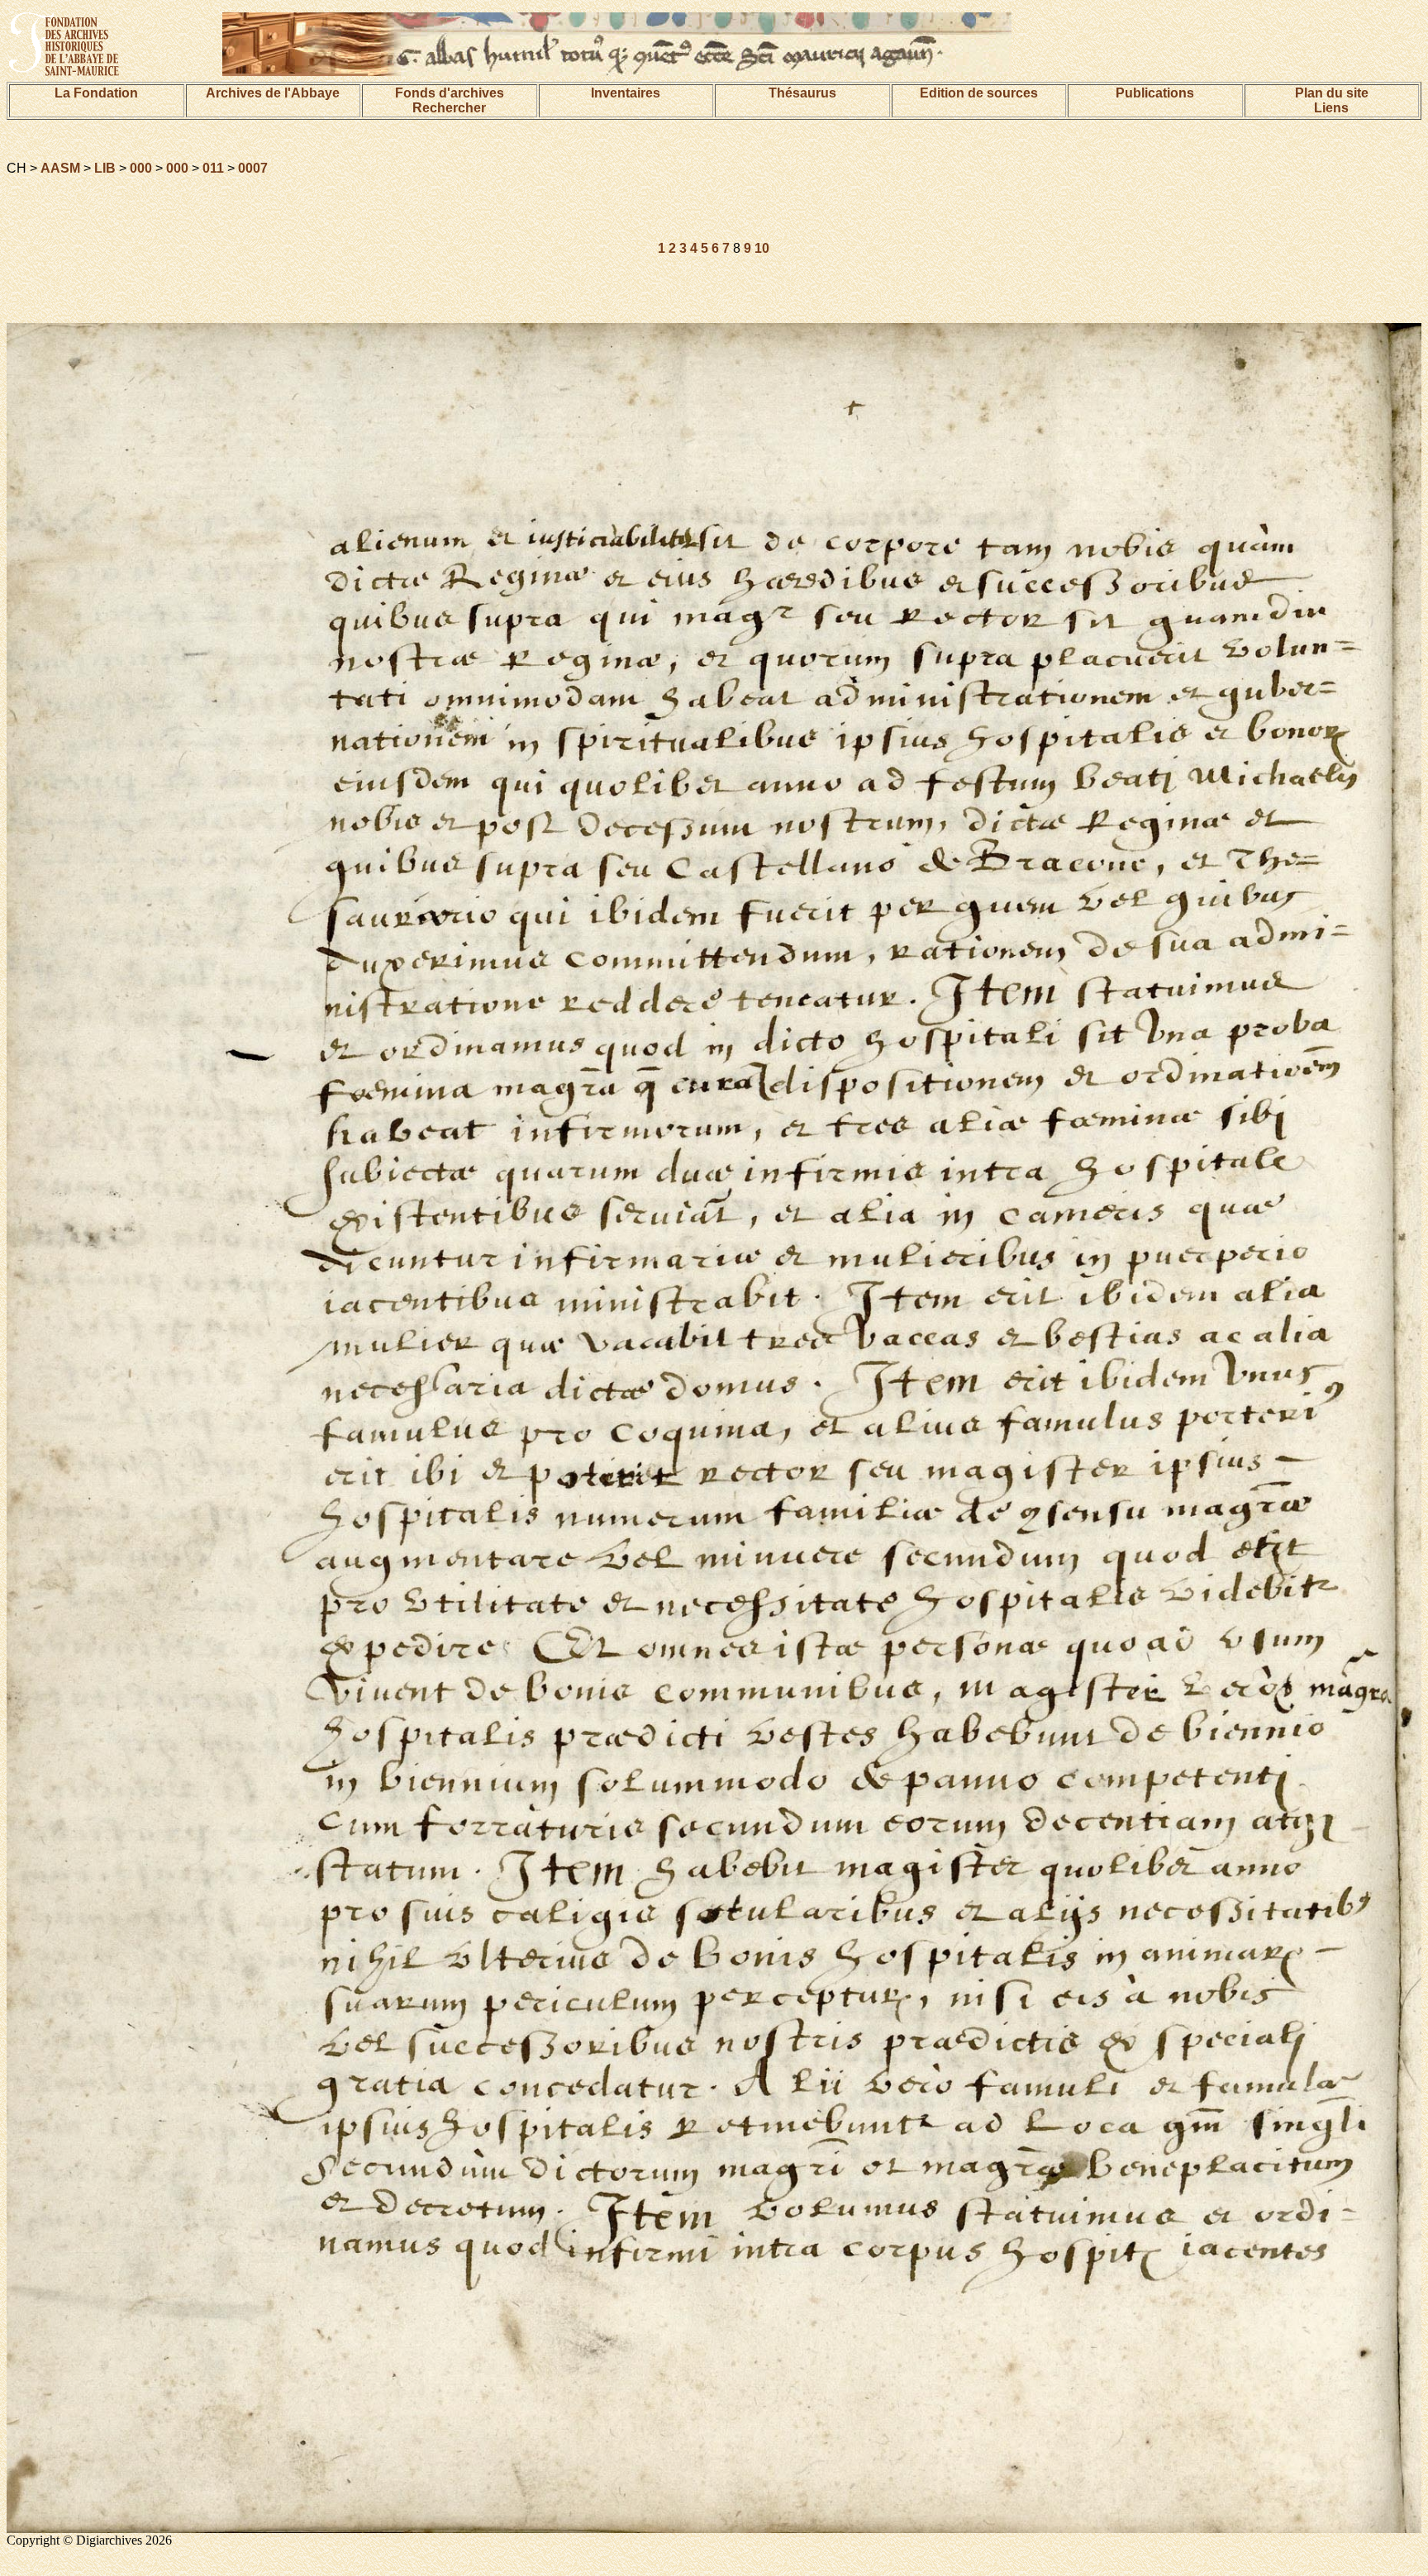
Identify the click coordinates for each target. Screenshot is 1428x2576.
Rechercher (449, 108)
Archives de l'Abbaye (273, 93)
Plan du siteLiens (1332, 100)
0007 (253, 168)
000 (141, 168)
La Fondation (96, 93)
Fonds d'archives (450, 93)
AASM (60, 168)
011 (213, 168)
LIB (105, 168)
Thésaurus (802, 93)
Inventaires (626, 93)
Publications (1155, 93)
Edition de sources (979, 93)
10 (762, 248)
